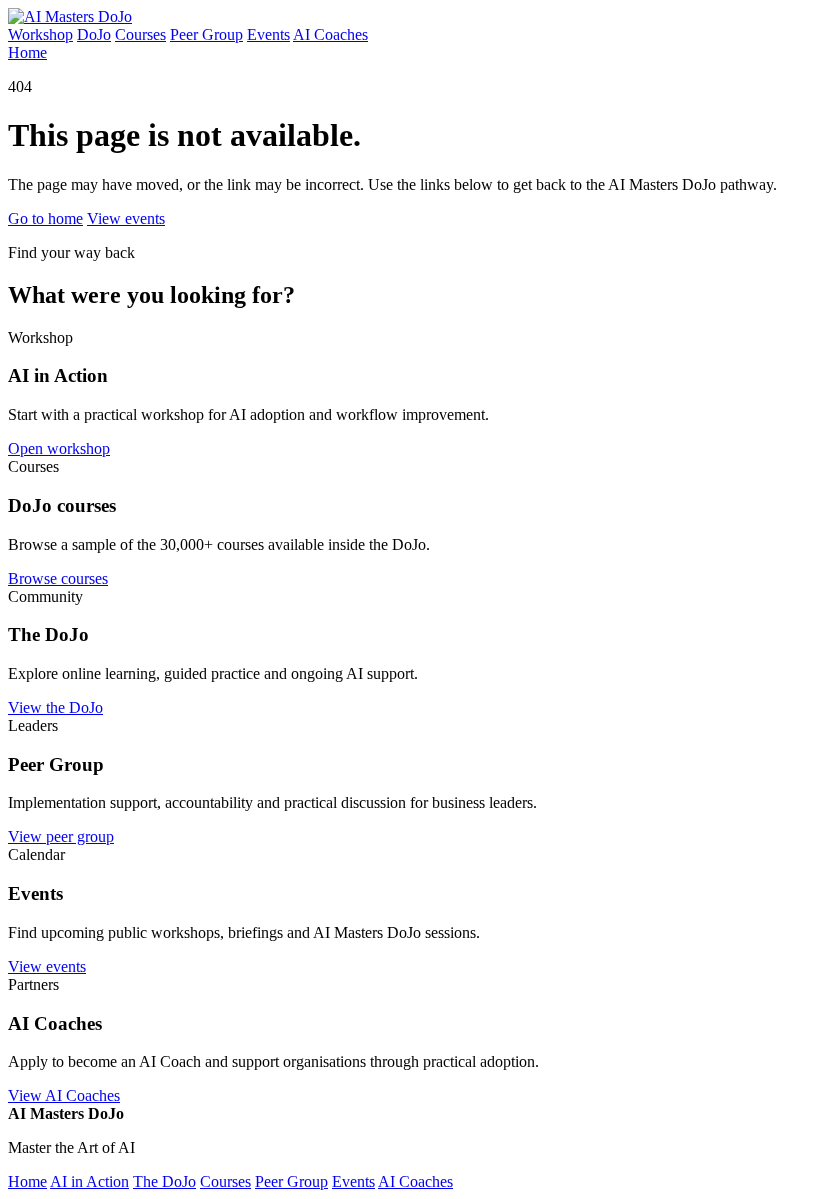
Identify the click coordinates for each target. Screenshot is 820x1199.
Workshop (40, 34)
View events (126, 218)
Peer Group (206, 34)
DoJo (94, 34)
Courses (140, 34)
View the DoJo (55, 707)
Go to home (45, 218)
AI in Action (89, 1181)
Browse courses (58, 578)
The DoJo (164, 1181)
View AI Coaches (64, 1095)
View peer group (61, 836)
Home (27, 52)
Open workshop (59, 448)
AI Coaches (330, 34)
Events (268, 34)
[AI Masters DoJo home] (70, 16)
